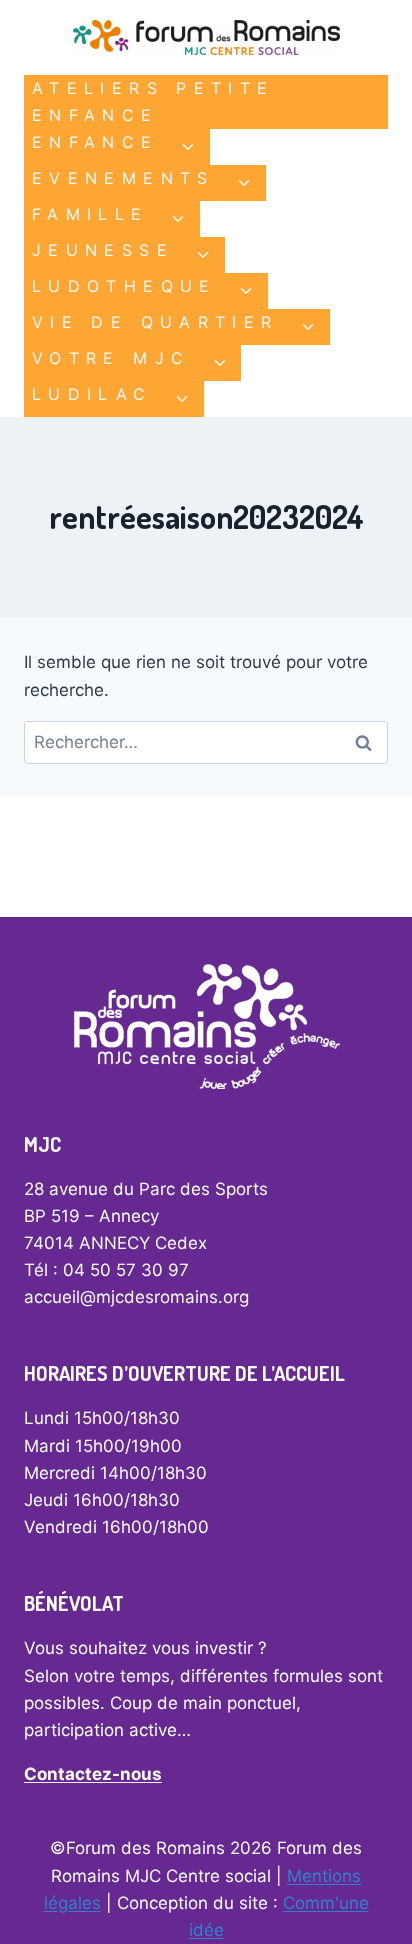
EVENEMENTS (123, 178)
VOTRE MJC (111, 358)
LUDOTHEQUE (124, 286)
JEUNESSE (103, 250)
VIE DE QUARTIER (155, 322)
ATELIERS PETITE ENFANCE (153, 101)
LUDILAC (92, 394)
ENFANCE (95, 142)
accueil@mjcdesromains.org (136, 1297)
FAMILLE (90, 214)
